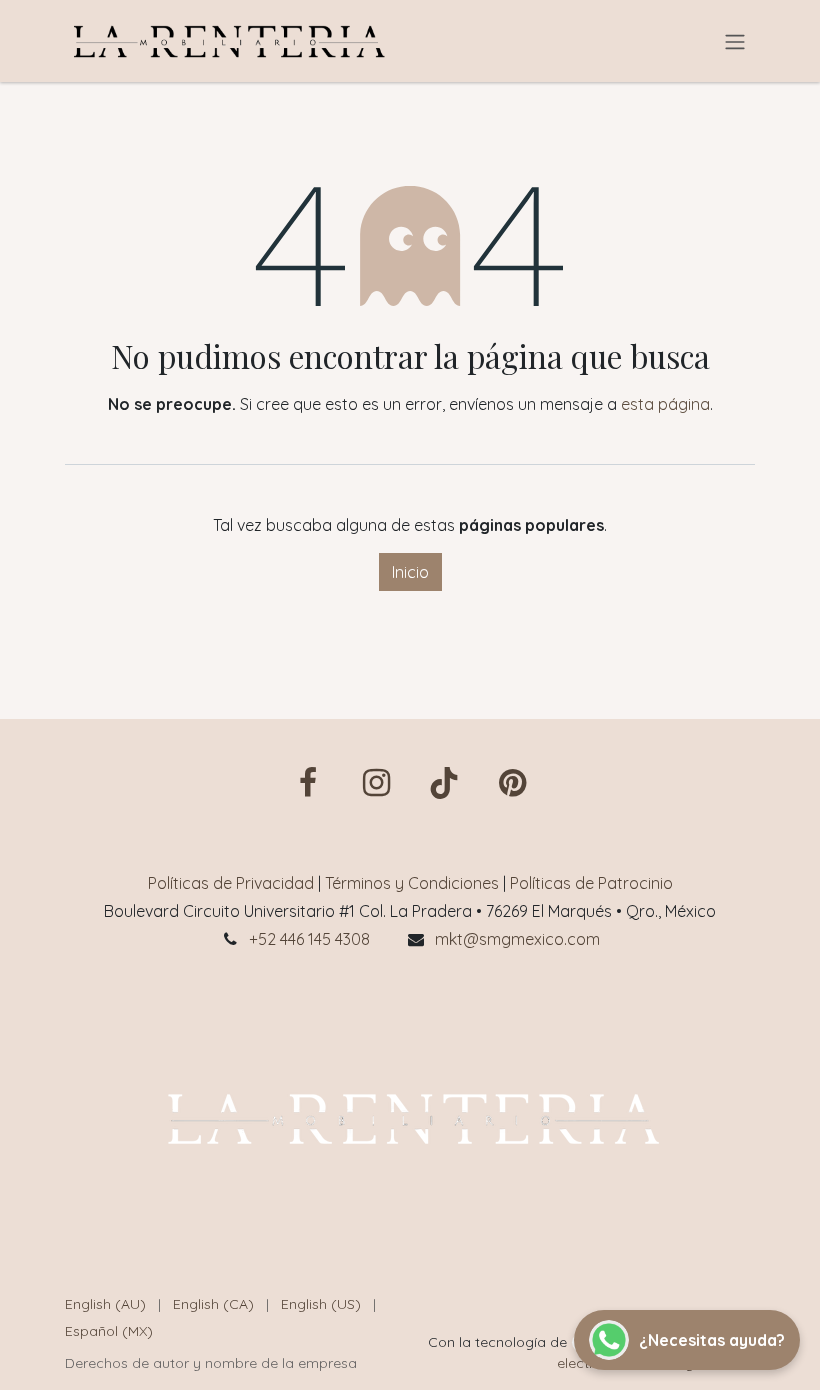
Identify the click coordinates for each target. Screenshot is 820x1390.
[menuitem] (105, 1304)
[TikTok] (444, 783)
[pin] (512, 783)
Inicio (410, 572)
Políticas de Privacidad (231, 883)
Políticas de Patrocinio (591, 883)
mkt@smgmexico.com (517, 939)
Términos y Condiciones (412, 883)
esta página (665, 404)
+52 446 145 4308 (309, 939)
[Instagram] (376, 783)
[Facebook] (308, 783)
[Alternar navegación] (735, 41)
